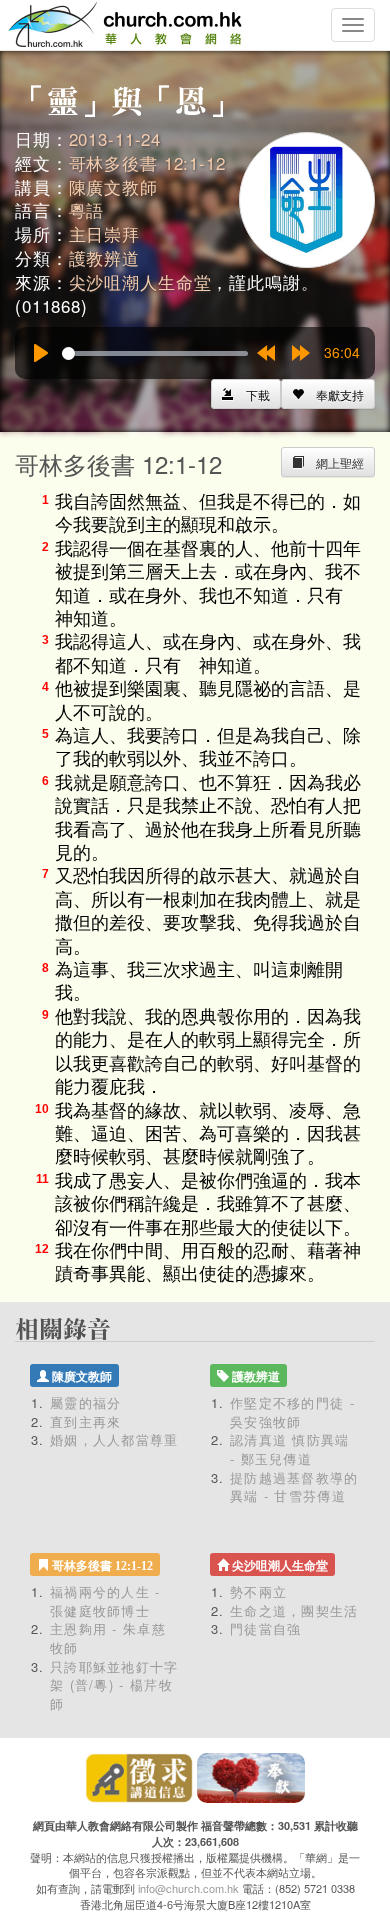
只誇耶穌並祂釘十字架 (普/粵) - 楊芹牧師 (114, 1685)
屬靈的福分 (86, 1402)
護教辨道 (104, 257)
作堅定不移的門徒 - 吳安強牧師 (292, 1412)
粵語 (87, 209)
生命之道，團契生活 (294, 1610)
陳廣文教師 (113, 186)
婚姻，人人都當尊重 (114, 1439)
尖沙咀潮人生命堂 (140, 281)
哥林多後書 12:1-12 (147, 162)
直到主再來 (86, 1421)
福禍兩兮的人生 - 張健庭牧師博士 (105, 1601)
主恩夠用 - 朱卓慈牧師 (108, 1638)
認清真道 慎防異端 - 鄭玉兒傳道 (290, 1449)
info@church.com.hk (188, 1888)
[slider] (155, 353)
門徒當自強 (266, 1628)
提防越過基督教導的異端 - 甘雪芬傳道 (294, 1487)
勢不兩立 (258, 1591)
